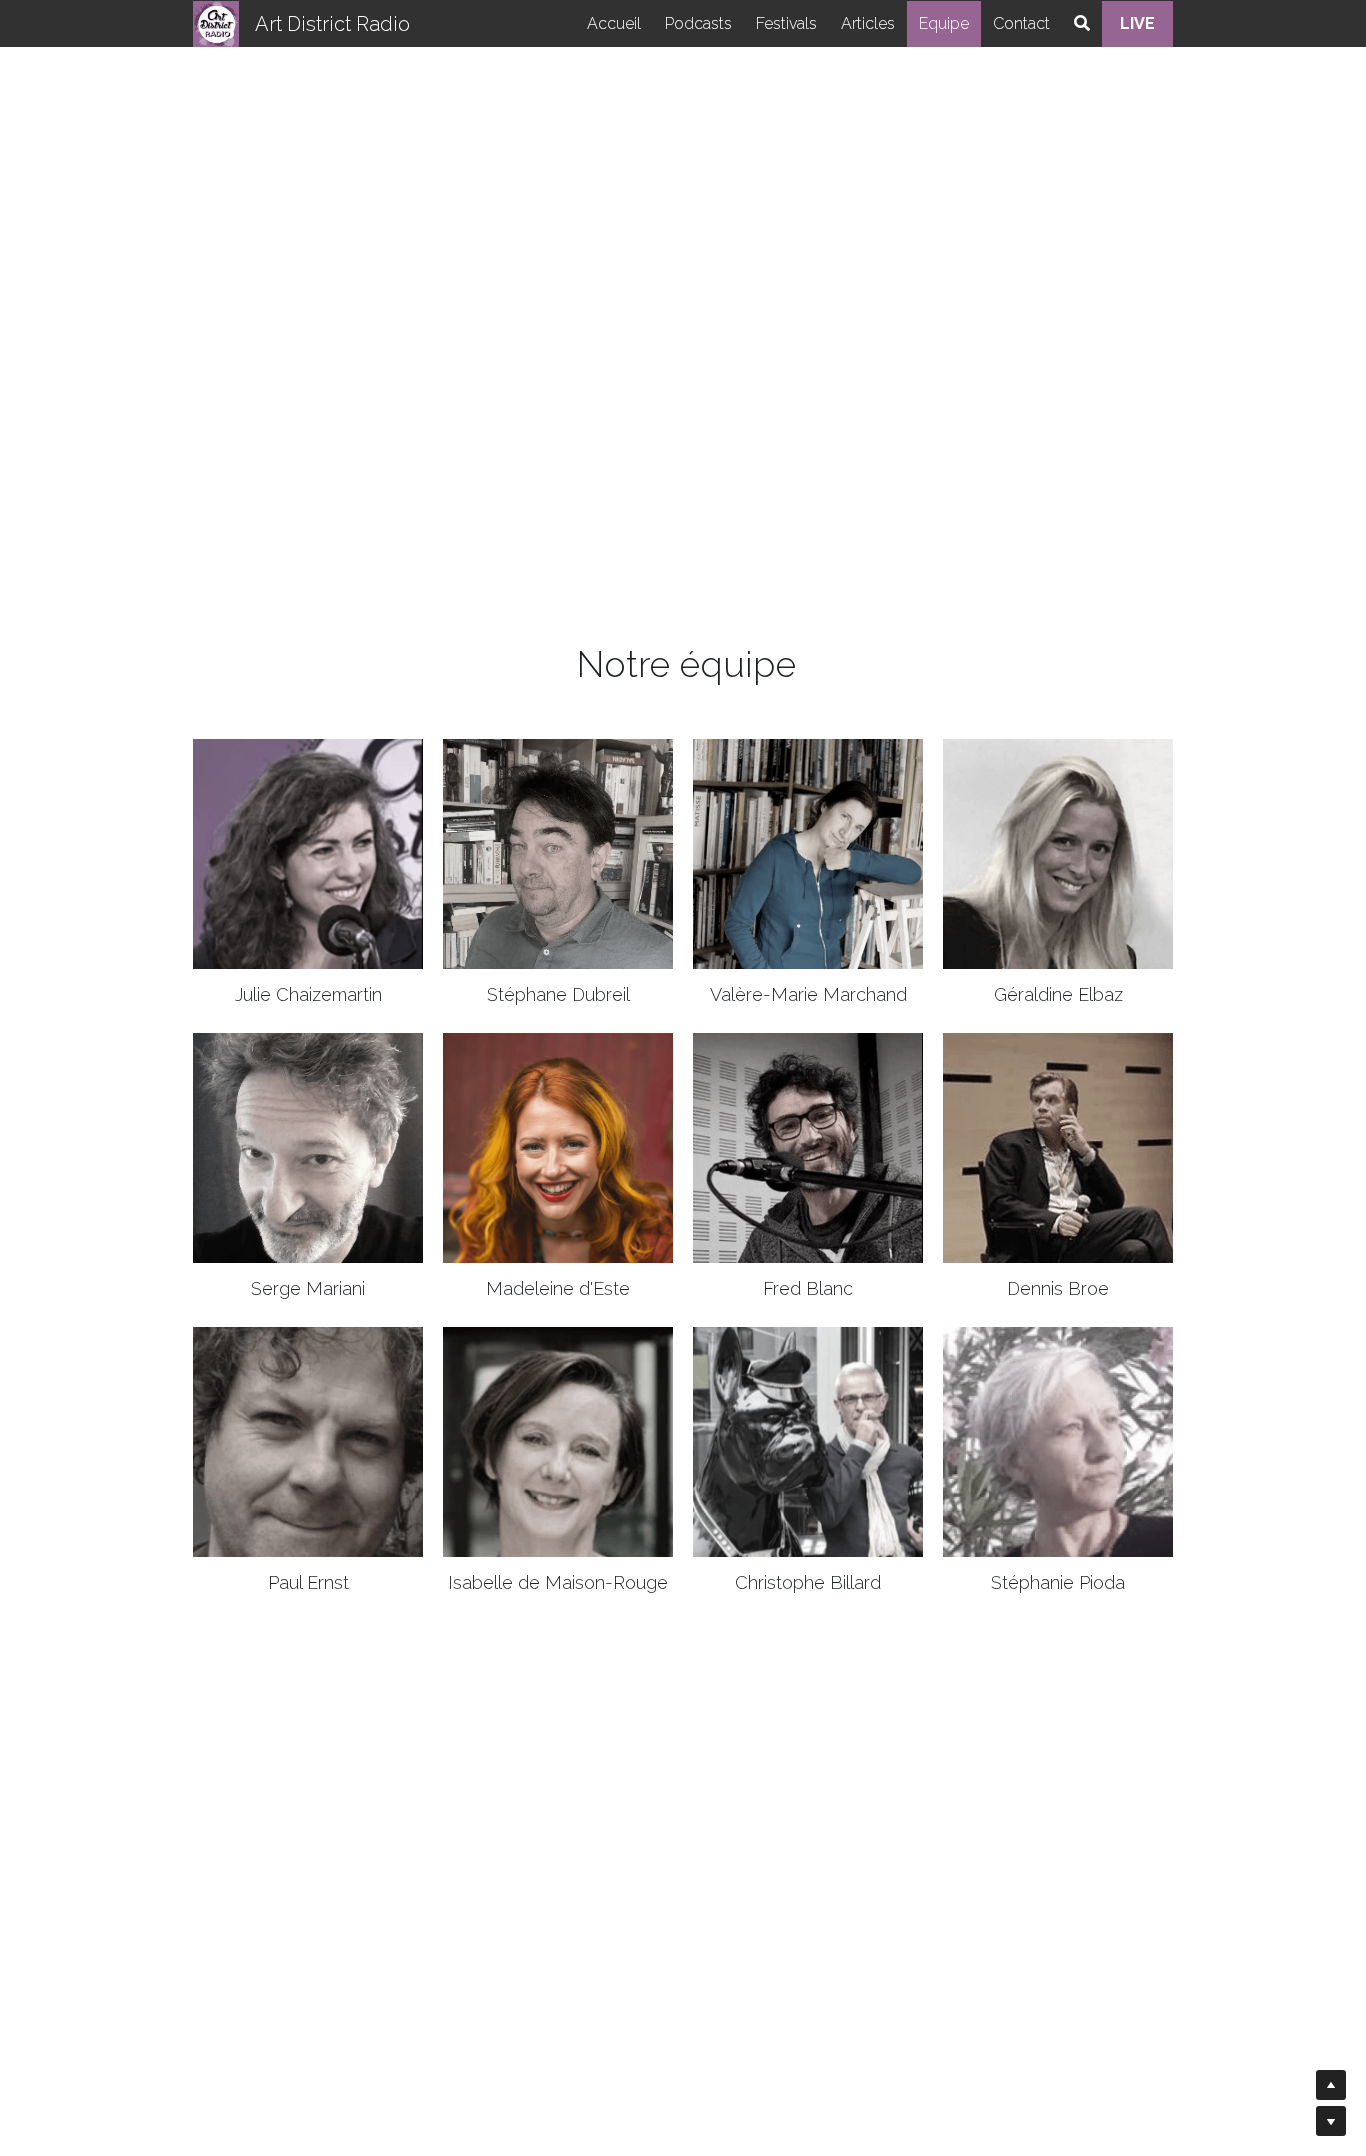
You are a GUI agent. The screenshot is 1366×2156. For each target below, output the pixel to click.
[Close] (928, 903)
